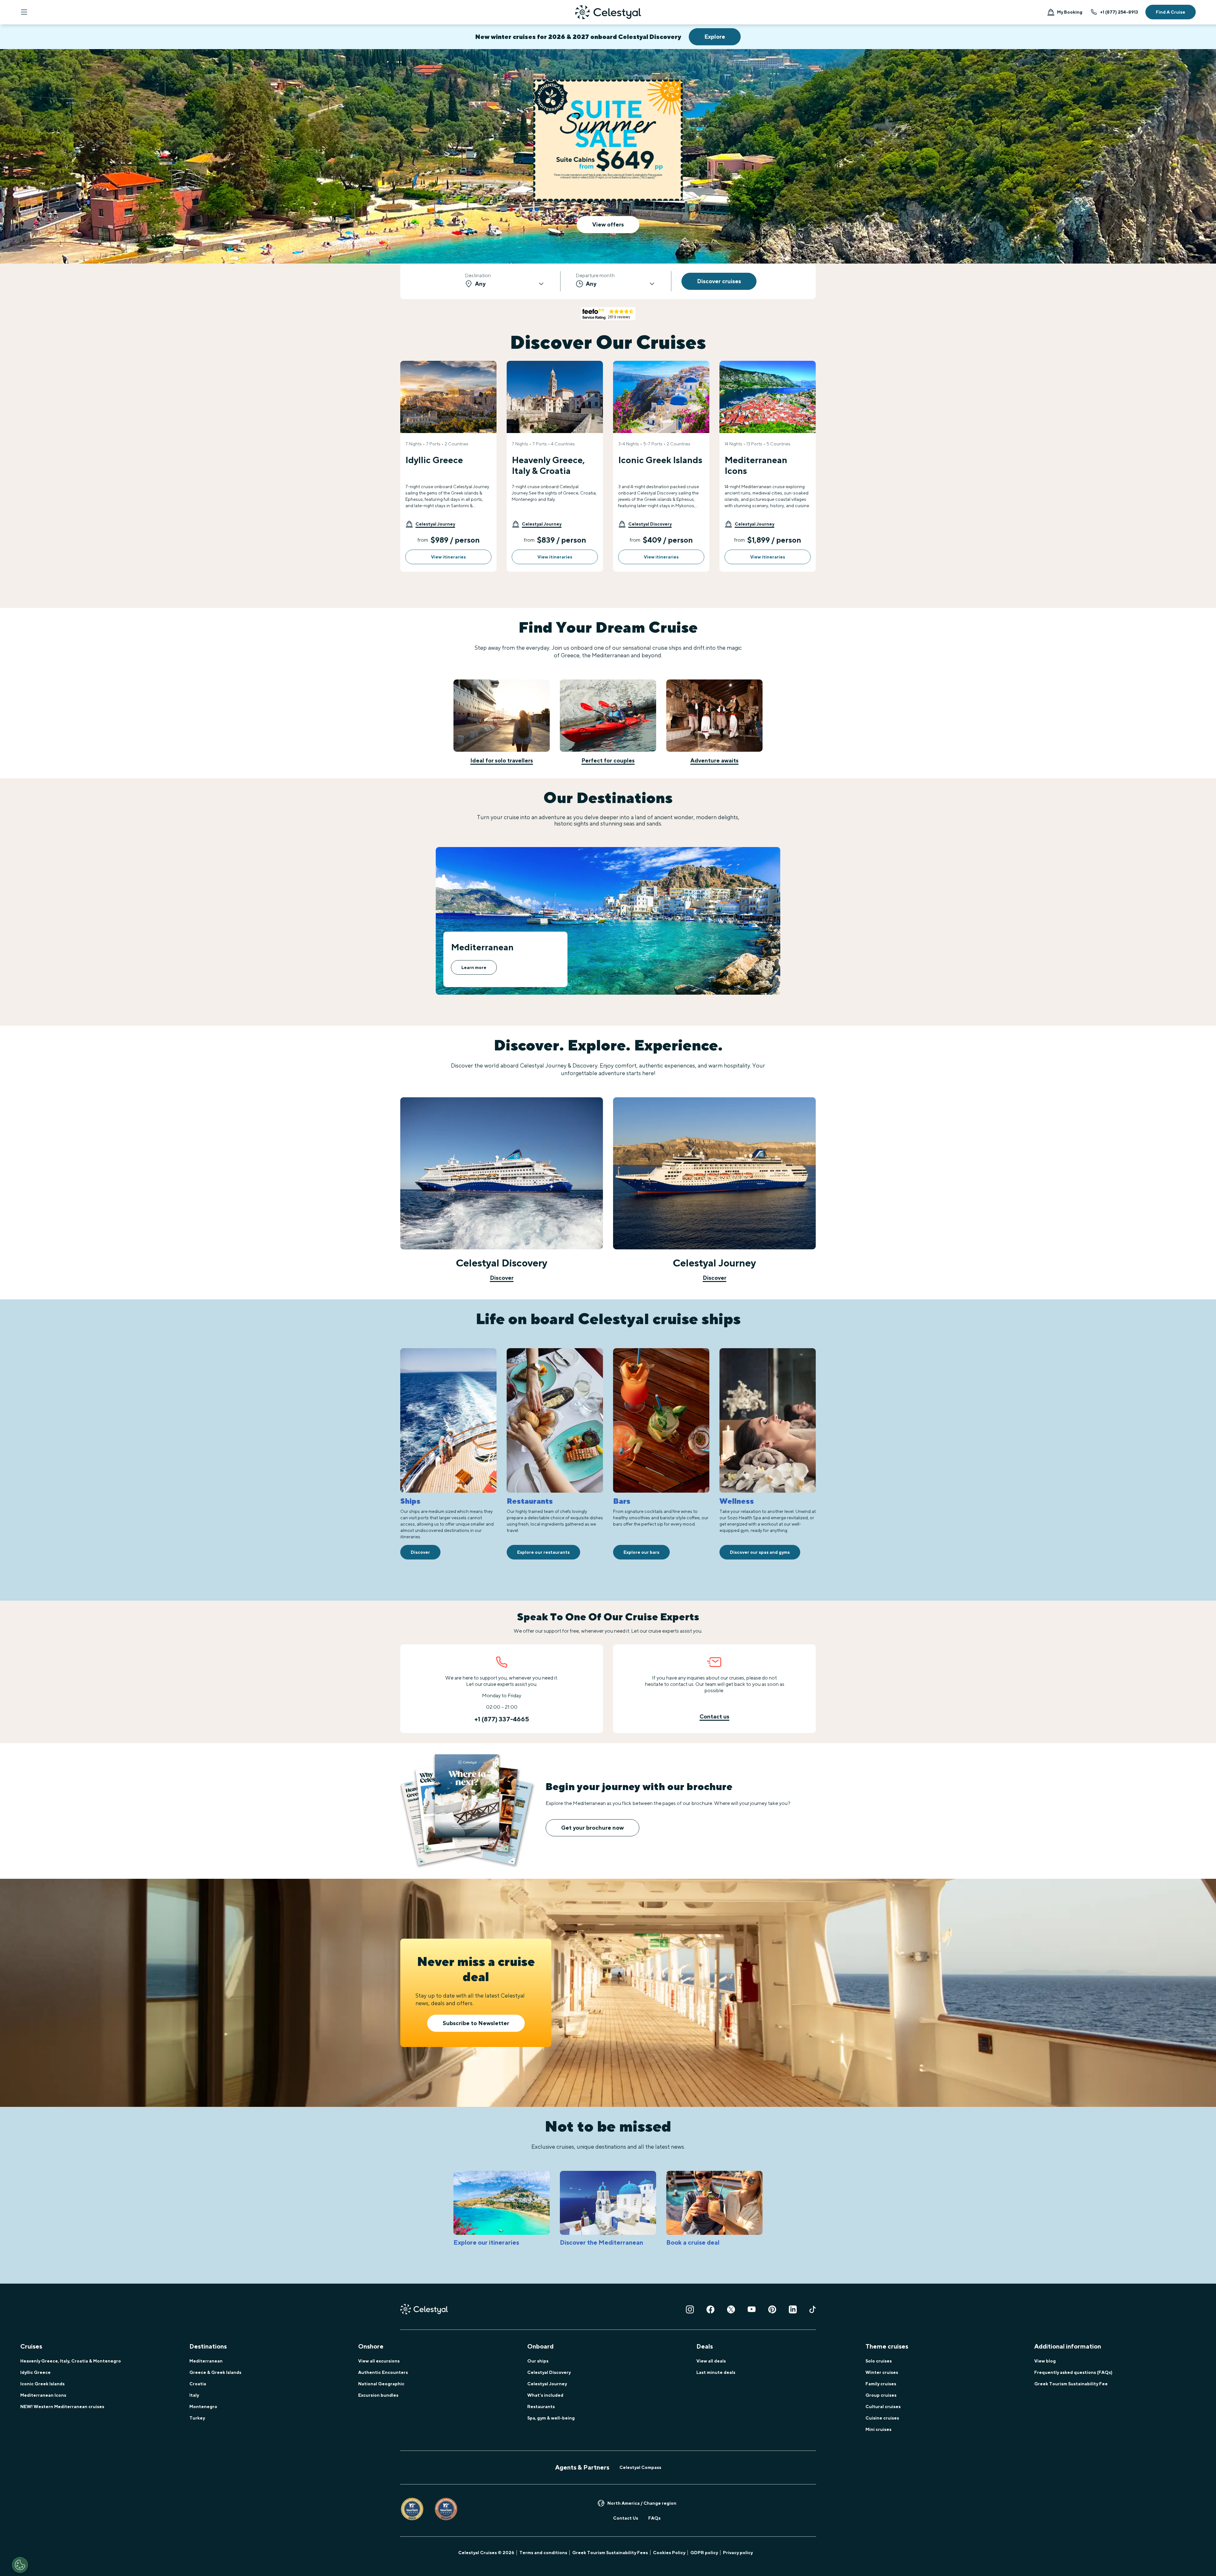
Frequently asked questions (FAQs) (1073, 2372)
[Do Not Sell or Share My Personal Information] (20, 2565)
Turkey (197, 2418)
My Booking (1070, 12)
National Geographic (381, 2384)
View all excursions (379, 2361)
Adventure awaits (714, 760)
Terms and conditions (543, 2553)
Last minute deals (716, 2372)
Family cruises (881, 2384)
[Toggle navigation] (24, 12)
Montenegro (203, 2407)
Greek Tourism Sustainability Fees (610, 2553)
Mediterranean (206, 2361)
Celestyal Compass (640, 2467)
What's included (545, 2395)
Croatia (198, 2384)
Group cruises (881, 2395)
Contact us (714, 1716)
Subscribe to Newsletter (476, 2023)
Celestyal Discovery (549, 2372)
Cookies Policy (669, 2553)
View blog (1045, 2361)
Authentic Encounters (383, 2372)
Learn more (474, 967)
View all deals (711, 2361)
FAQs (654, 2518)
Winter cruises (882, 2372)
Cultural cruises (883, 2407)
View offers (608, 224)
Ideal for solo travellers (502, 760)
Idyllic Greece (35, 2372)
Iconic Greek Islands (42, 2384)
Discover (502, 1278)
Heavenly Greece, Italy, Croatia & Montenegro (71, 2361)
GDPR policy (704, 2553)
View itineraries (448, 557)
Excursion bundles (378, 2395)
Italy (194, 2395)
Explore (715, 37)
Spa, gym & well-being (551, 2418)
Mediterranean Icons (43, 2395)
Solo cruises (879, 2361)
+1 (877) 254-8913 (1119, 12)
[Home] (608, 12)
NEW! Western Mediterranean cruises (62, 2407)
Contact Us (626, 2518)
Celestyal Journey (547, 2384)
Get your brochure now (592, 1828)
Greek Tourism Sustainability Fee (1071, 2384)
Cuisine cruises (882, 2418)
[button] (430, 524)
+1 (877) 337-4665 (502, 1719)
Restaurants (541, 2407)
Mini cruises (878, 2429)
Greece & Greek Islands (215, 2372)
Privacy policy (738, 2553)
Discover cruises (719, 281)
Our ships (538, 2361)
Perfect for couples (608, 760)
